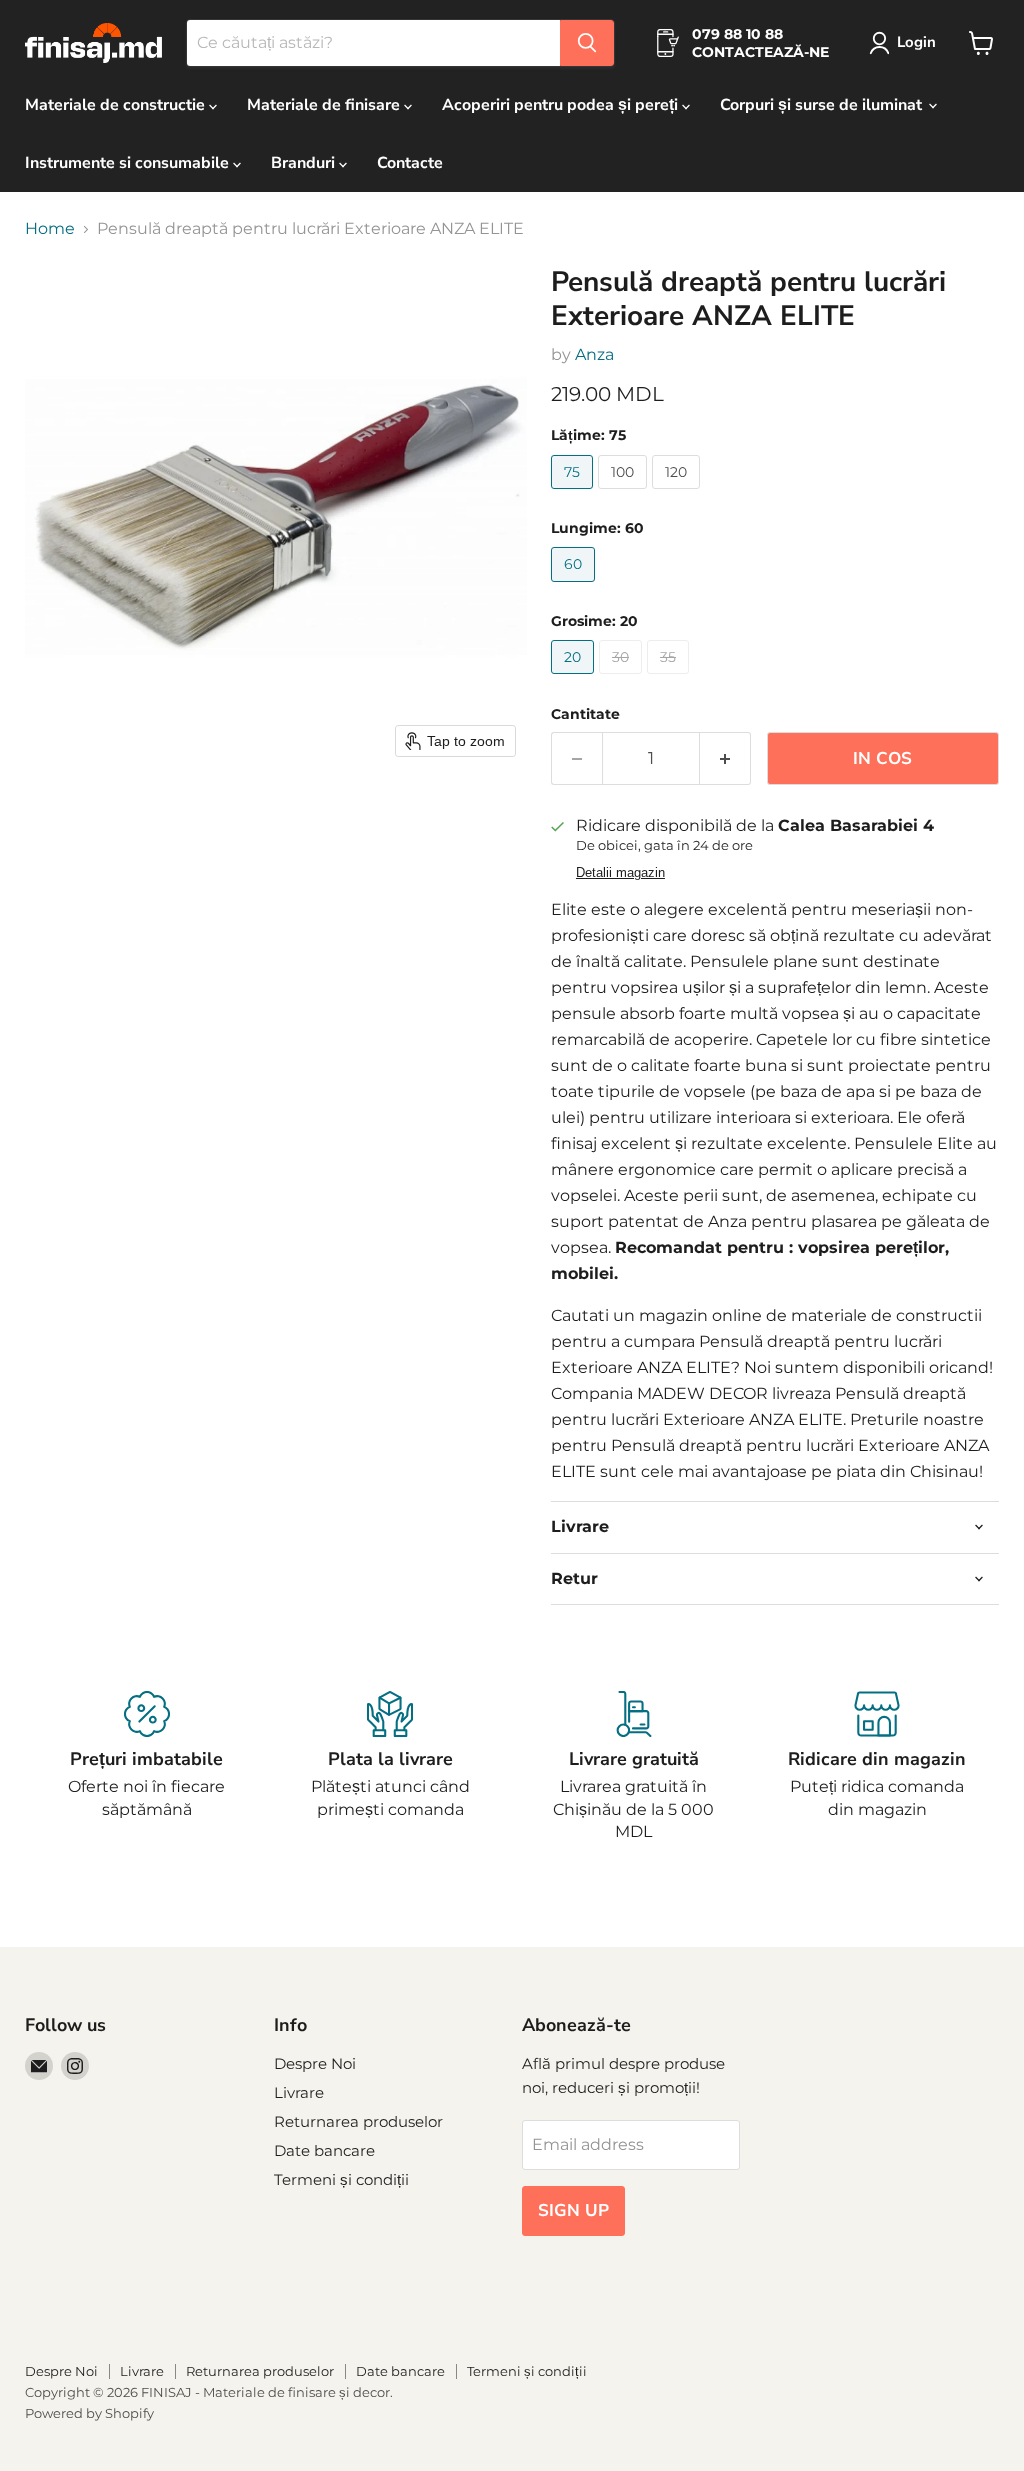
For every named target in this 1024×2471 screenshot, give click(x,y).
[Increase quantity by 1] (725, 759)
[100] (625, 493)
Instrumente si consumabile (129, 163)
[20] (575, 678)
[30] (623, 678)
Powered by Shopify (89, 2413)
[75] (574, 493)
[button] (906, 43)
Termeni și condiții (341, 2179)
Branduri (305, 163)
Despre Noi (315, 2063)
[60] (575, 586)
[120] (678, 493)
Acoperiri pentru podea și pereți (562, 105)
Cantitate (585, 714)
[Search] (587, 43)
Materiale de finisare (325, 105)
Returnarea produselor (358, 2121)
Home (50, 229)
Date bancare (324, 2150)
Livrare (299, 2092)
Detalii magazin (620, 873)
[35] (670, 678)
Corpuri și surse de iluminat (823, 105)
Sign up (573, 2210)
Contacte (410, 163)
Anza (594, 354)
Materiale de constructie (117, 105)
